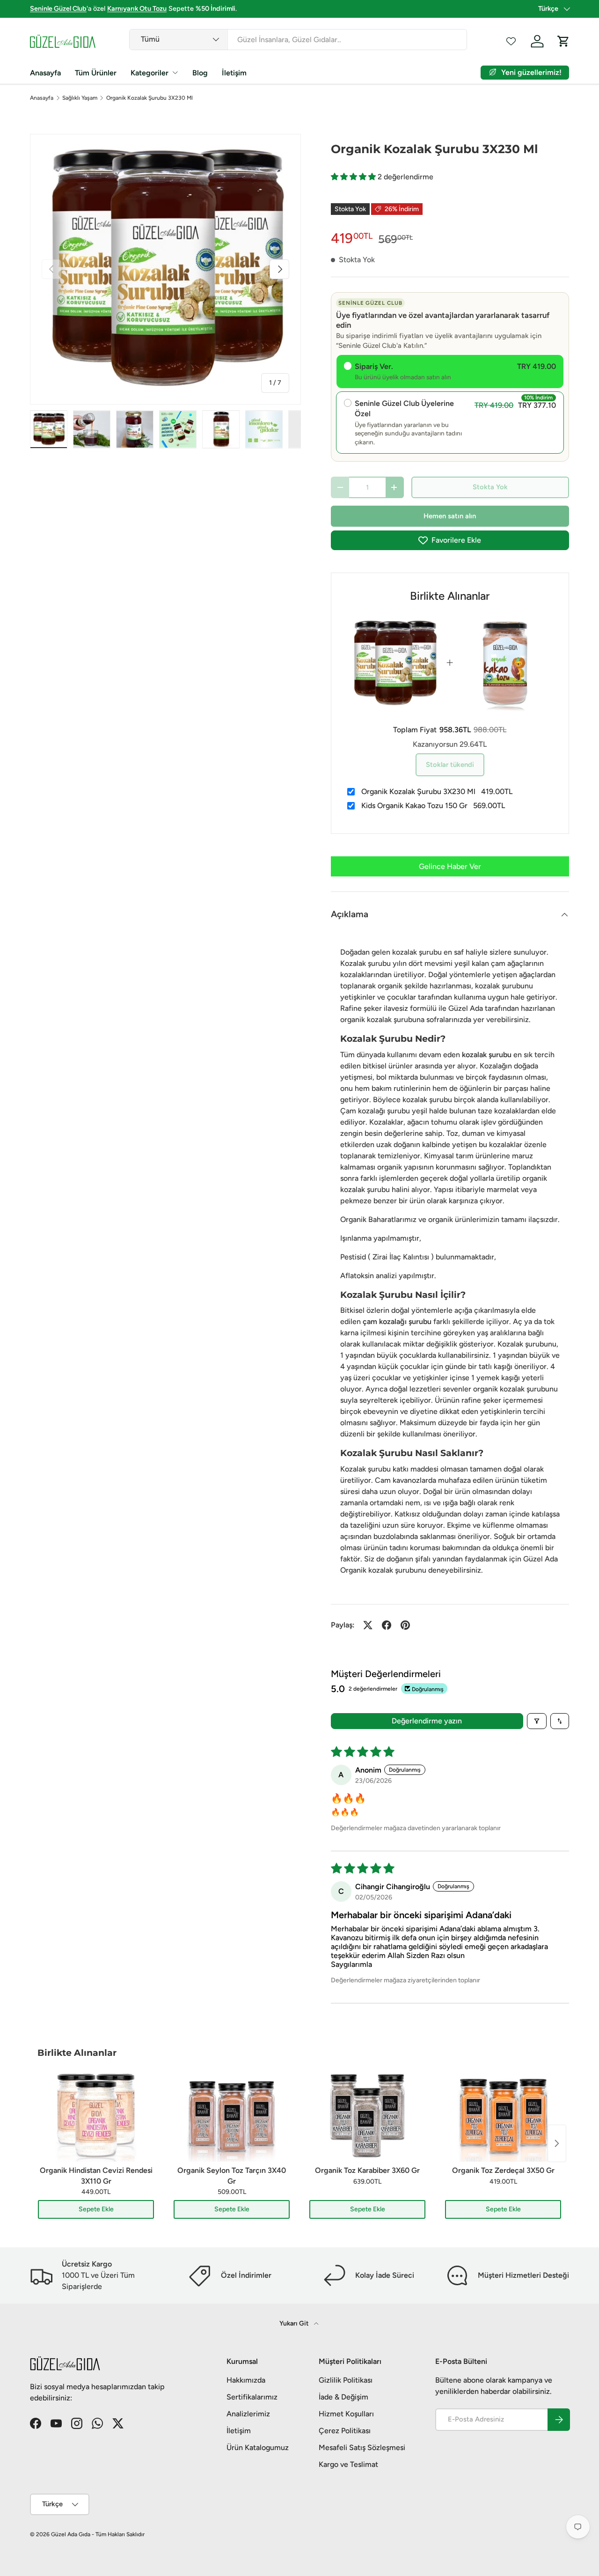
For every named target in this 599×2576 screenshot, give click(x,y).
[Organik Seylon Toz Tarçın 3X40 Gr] (232, 2115)
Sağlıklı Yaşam (80, 98)
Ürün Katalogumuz (258, 2447)
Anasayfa (45, 73)
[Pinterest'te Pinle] (405, 1625)
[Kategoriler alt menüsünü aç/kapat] (175, 73)
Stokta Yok (490, 487)
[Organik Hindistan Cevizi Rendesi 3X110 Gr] (96, 2115)
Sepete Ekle (96, 2209)
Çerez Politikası (345, 2431)
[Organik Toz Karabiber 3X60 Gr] (367, 2115)
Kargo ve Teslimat (348, 2464)
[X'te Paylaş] (368, 1625)
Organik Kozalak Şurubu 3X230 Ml (150, 98)
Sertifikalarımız (252, 2397)
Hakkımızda (246, 2380)
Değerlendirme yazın (427, 1721)
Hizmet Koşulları (346, 2414)
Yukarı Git (295, 2323)
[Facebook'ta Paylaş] (387, 1625)
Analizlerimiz (248, 2414)
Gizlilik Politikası (346, 2380)
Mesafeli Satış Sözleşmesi (362, 2447)
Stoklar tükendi (450, 765)
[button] (354, 177)
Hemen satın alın (450, 516)
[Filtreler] (537, 1721)
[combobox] (298, 40)
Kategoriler (150, 73)
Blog (200, 73)
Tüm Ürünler (96, 73)
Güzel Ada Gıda (71, 2534)
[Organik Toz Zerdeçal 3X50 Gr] (503, 2115)
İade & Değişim (343, 2397)
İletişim (234, 73)
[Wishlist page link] (511, 41)
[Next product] (557, 2143)
